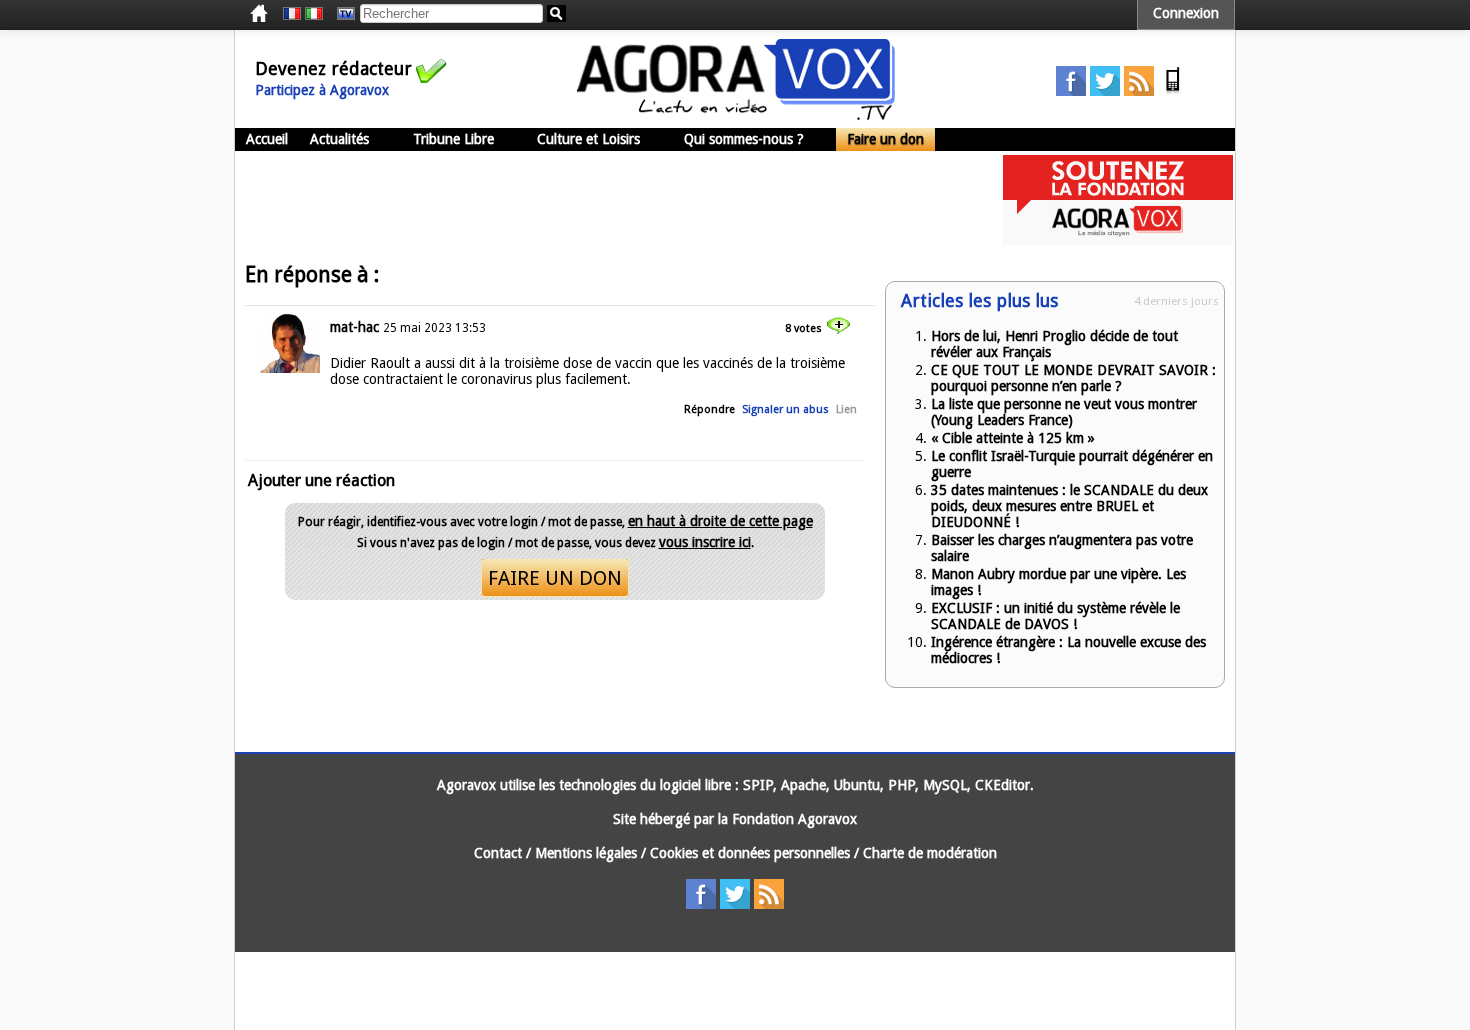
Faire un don (885, 139)
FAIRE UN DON (555, 578)
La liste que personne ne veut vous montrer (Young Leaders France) (1064, 412)
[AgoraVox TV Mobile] (1173, 91)
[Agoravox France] (292, 14)
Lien (846, 409)
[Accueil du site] (736, 115)
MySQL (945, 785)
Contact (498, 853)
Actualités (339, 139)
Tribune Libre (453, 139)
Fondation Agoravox (794, 819)
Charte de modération (930, 853)
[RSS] (1139, 91)
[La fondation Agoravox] (1118, 240)
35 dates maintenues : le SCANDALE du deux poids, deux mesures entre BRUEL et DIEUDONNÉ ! (1069, 506)
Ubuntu (857, 785)
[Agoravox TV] (341, 14)
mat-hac (354, 327)
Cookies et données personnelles (750, 853)
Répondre (709, 409)
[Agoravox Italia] (314, 14)
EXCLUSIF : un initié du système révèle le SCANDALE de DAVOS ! (1055, 616)
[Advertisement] (599, 200)
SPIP (758, 785)
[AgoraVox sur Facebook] (1071, 91)
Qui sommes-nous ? (744, 139)
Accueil (267, 139)
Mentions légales (586, 853)
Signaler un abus (785, 409)
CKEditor (1002, 785)
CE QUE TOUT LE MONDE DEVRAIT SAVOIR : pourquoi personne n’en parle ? (1073, 378)
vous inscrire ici (705, 542)
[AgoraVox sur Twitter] (1105, 91)
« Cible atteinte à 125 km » (1013, 438)
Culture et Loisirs (588, 139)
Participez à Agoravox (322, 90)
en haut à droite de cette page (720, 521)
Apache (803, 785)
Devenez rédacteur (333, 68)
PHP (901, 785)
